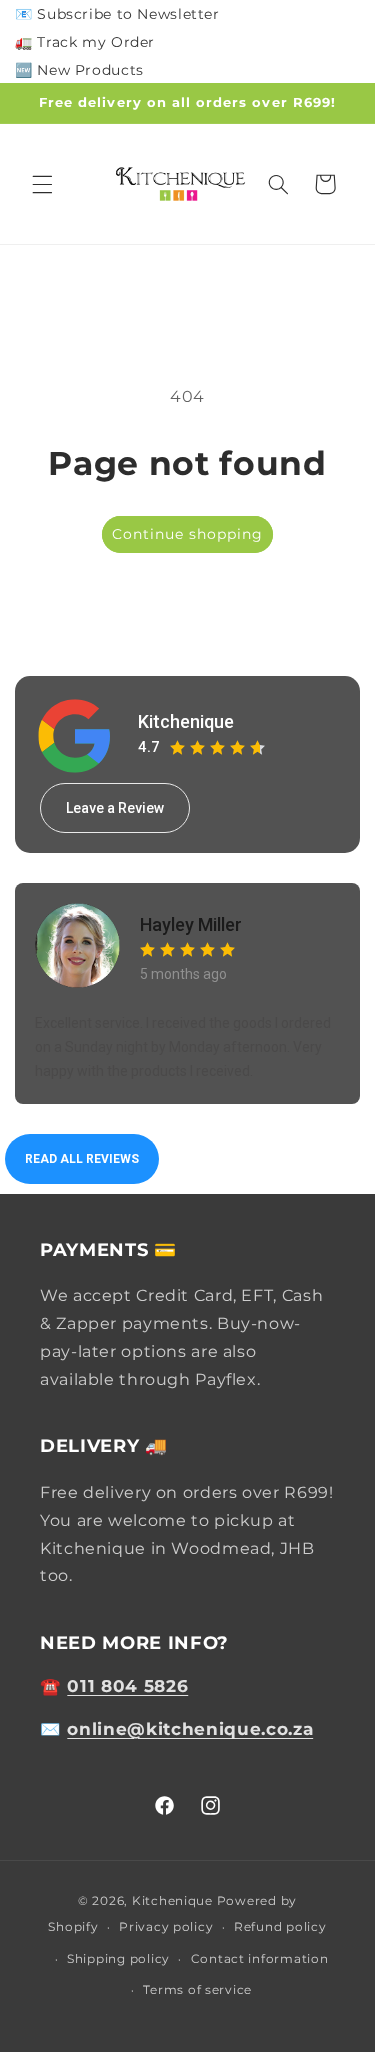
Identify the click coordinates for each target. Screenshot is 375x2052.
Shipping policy (118, 1959)
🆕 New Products (79, 70)
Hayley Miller (191, 924)
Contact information (260, 1959)
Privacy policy (166, 1927)
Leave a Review (115, 808)
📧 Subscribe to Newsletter (117, 14)
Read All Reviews (82, 1159)
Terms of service (197, 1990)
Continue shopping (188, 534)
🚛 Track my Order (85, 42)
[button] (42, 184)
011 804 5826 (127, 1686)
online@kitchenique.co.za (190, 1729)
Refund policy (280, 1927)
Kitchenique (186, 721)
